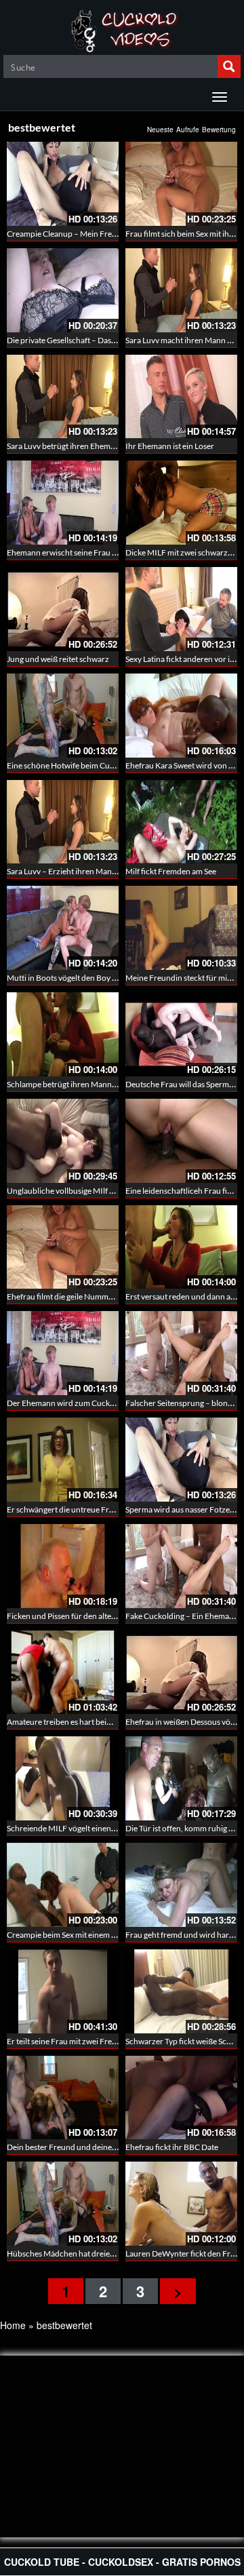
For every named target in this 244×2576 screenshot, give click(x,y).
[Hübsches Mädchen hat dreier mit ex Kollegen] (63, 2204)
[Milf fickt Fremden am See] (181, 822)
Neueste (160, 130)
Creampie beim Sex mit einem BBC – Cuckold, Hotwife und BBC (118, 1935)
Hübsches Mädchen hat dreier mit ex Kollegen (87, 2253)
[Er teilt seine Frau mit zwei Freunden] (63, 1991)
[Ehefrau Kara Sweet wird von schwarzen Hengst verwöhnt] (181, 716)
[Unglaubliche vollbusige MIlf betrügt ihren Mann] (63, 1141)
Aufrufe (188, 130)
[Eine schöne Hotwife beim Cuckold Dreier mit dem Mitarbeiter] (63, 716)
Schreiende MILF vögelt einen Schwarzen (79, 1828)
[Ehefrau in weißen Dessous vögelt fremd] (181, 1673)
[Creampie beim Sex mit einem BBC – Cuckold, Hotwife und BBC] (63, 1885)
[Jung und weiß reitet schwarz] (63, 609)
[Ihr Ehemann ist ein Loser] (181, 397)
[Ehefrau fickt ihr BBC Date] (181, 2098)
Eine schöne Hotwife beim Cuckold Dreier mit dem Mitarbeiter (116, 765)
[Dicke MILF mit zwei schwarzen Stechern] (181, 503)
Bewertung (219, 130)
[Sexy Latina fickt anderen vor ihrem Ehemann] (181, 609)
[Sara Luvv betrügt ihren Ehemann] (63, 397)
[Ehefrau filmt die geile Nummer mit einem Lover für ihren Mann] (63, 1247)
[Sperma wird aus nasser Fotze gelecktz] (181, 1460)
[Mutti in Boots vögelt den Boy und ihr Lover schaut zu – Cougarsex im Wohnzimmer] (63, 928)
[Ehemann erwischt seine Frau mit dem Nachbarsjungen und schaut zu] (63, 503)
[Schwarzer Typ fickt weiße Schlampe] (181, 1991)
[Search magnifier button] (229, 66)
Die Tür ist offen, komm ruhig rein (184, 1828)
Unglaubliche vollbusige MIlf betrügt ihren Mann (93, 1191)
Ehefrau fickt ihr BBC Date (172, 2147)
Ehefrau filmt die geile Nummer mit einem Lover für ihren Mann (118, 1296)
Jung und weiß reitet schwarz (58, 659)
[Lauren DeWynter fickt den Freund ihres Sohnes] (181, 2204)
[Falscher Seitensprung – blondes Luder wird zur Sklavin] (181, 1353)
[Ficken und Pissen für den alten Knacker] (63, 1566)
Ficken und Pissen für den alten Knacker (77, 1616)
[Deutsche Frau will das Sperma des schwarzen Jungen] (181, 1034)
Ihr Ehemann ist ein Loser (170, 446)
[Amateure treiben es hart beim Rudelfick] (63, 1673)
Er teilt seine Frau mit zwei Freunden (71, 2041)
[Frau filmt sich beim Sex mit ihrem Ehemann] (181, 184)
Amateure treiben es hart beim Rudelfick (78, 1722)
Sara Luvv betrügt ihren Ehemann (65, 446)
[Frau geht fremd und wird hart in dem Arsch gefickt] (181, 1885)
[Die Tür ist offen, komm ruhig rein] (181, 1778)
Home (13, 2325)
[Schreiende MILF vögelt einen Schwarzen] (63, 1778)
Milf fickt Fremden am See (171, 871)
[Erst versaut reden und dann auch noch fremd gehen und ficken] (181, 1247)
